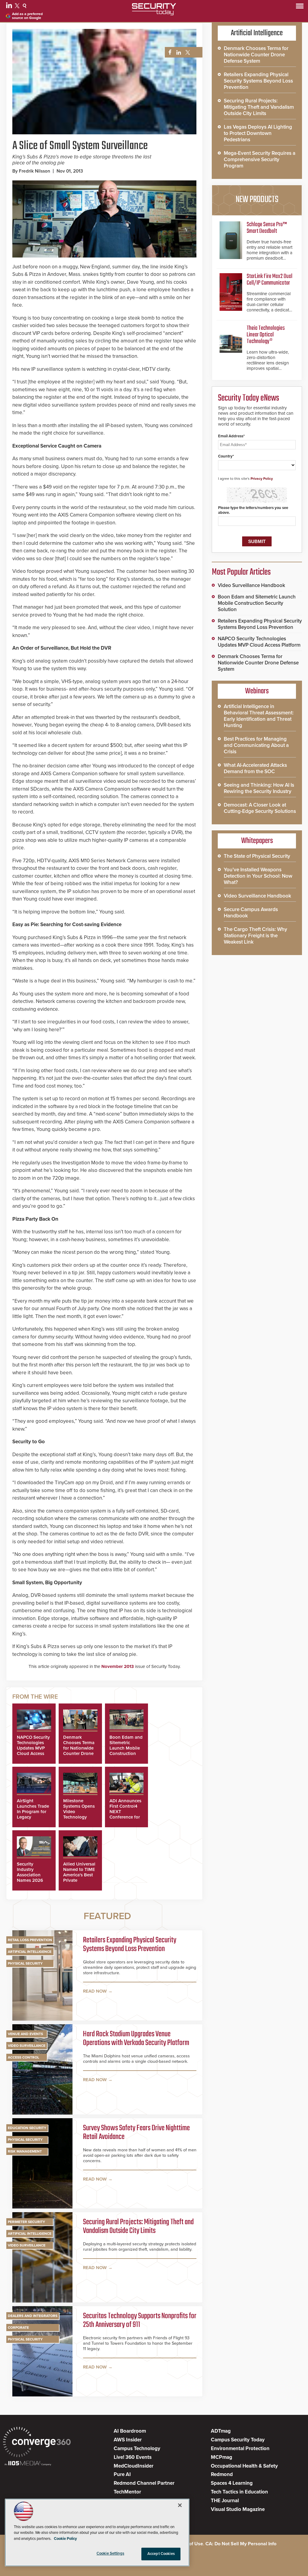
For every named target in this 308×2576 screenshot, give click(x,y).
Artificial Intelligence (30, 1952)
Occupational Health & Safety (244, 2466)
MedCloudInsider (134, 2466)
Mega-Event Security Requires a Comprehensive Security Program (260, 159)
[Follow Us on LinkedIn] (10, 7)
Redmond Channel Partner (144, 2483)
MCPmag (222, 2457)
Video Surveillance (27, 2046)
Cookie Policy (65, 2539)
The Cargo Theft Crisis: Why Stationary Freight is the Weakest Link (256, 936)
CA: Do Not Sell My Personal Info (241, 2544)
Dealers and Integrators (33, 2316)
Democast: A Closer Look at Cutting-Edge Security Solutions (260, 808)
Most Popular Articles (241, 572)
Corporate (18, 2328)
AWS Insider (128, 2440)
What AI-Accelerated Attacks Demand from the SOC (255, 768)
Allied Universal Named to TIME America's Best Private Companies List (79, 1875)
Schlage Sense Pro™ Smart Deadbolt (267, 228)
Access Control (23, 2057)
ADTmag (221, 2431)
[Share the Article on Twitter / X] (187, 53)
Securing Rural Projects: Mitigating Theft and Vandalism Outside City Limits (138, 2227)
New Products (257, 200)
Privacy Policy (262, 479)
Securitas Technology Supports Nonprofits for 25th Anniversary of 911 (140, 2321)
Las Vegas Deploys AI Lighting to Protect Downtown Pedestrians (258, 133)
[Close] (180, 2505)
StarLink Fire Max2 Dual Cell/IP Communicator (269, 280)
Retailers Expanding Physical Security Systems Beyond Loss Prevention (130, 1945)
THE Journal (225, 2501)
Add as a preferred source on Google (27, 16)
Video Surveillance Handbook (251, 585)
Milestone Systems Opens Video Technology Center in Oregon (79, 1814)
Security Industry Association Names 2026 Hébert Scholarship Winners (30, 1880)
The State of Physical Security (257, 856)
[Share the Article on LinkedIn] (178, 53)
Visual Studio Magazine (238, 2509)
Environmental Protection (240, 2448)
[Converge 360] (37, 2443)
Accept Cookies (161, 2554)
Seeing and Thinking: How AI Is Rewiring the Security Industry (259, 788)
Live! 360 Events (133, 2457)
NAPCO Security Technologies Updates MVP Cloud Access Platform (33, 1748)
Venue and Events (25, 2034)
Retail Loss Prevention (30, 1940)
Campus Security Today (238, 2440)
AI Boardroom (130, 2431)
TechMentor (127, 2492)
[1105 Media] (28, 2464)
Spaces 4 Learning (232, 2483)
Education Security (27, 2128)
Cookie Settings (110, 2553)
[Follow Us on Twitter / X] (18, 7)
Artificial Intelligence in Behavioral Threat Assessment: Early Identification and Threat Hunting (259, 716)
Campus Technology (137, 2448)
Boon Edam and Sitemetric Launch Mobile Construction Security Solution (126, 1751)
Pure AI (122, 2474)
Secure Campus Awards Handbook (251, 913)
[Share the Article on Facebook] (168, 53)
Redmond (222, 2474)
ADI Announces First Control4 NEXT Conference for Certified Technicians (125, 1814)
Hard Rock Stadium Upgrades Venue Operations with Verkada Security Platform (136, 2039)
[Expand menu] (300, 7)
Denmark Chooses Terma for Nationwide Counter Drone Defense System (80, 1748)
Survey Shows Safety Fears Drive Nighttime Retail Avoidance (136, 2133)
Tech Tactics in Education (239, 2492)
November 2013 (118, 1666)
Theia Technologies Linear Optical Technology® (266, 335)
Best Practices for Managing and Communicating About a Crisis (256, 745)
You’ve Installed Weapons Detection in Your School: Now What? (258, 876)
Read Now (95, 1991)
